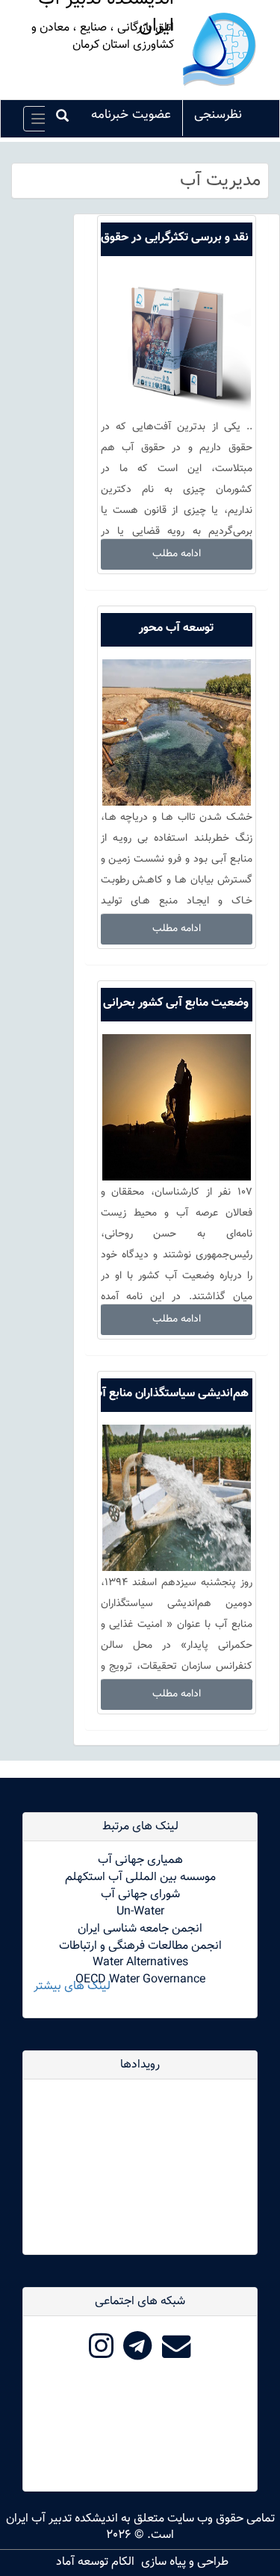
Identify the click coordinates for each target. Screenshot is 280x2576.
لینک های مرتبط (140, 1827)
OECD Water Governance (140, 1980)
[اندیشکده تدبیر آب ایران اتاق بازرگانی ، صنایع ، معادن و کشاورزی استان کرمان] (220, 50)
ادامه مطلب (177, 554)
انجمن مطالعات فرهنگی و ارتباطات (140, 1946)
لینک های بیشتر (72, 1987)
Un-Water (140, 1912)
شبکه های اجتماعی (140, 2302)
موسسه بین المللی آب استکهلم (140, 1877)
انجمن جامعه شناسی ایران (140, 1929)
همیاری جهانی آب (140, 1860)
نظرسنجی (218, 115)
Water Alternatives (140, 1963)
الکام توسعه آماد (95, 2562)
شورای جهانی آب (140, 1895)
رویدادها (140, 2065)
